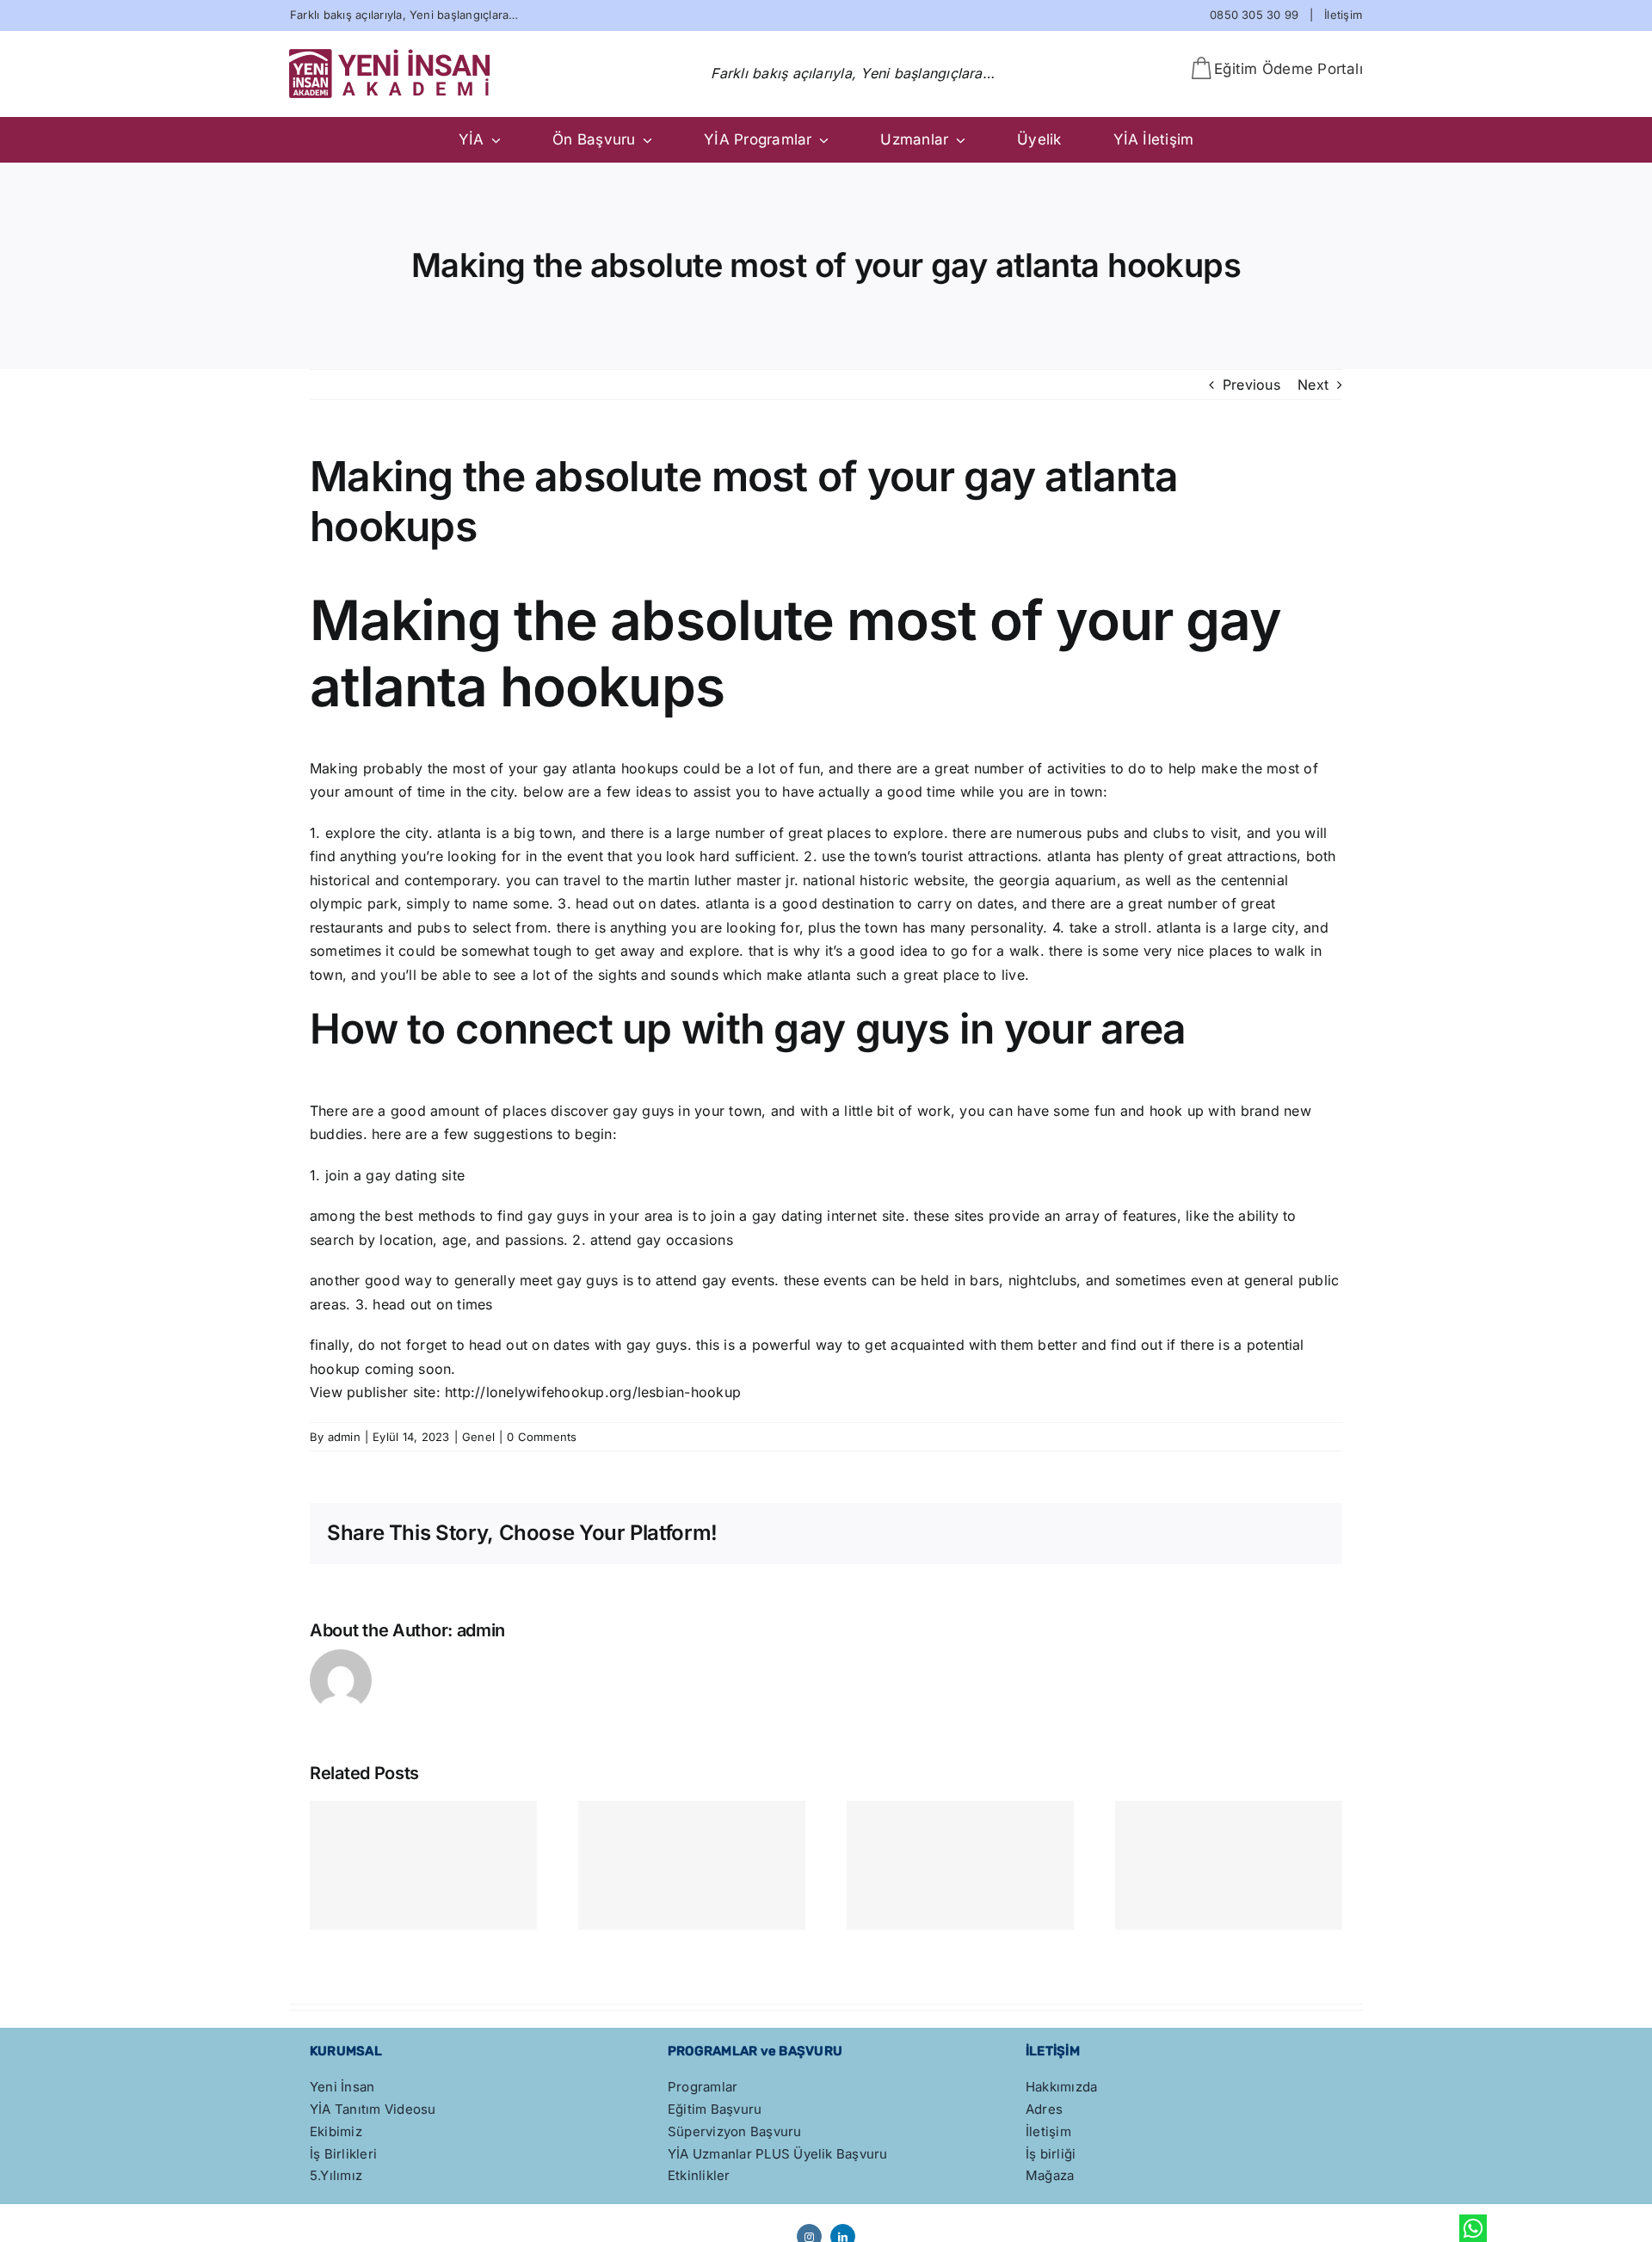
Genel (478, 1437)
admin (344, 1437)
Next (1313, 385)
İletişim (1343, 15)
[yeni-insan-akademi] (391, 55)
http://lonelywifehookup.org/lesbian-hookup (593, 1392)
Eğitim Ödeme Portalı (1288, 69)
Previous (1251, 385)
